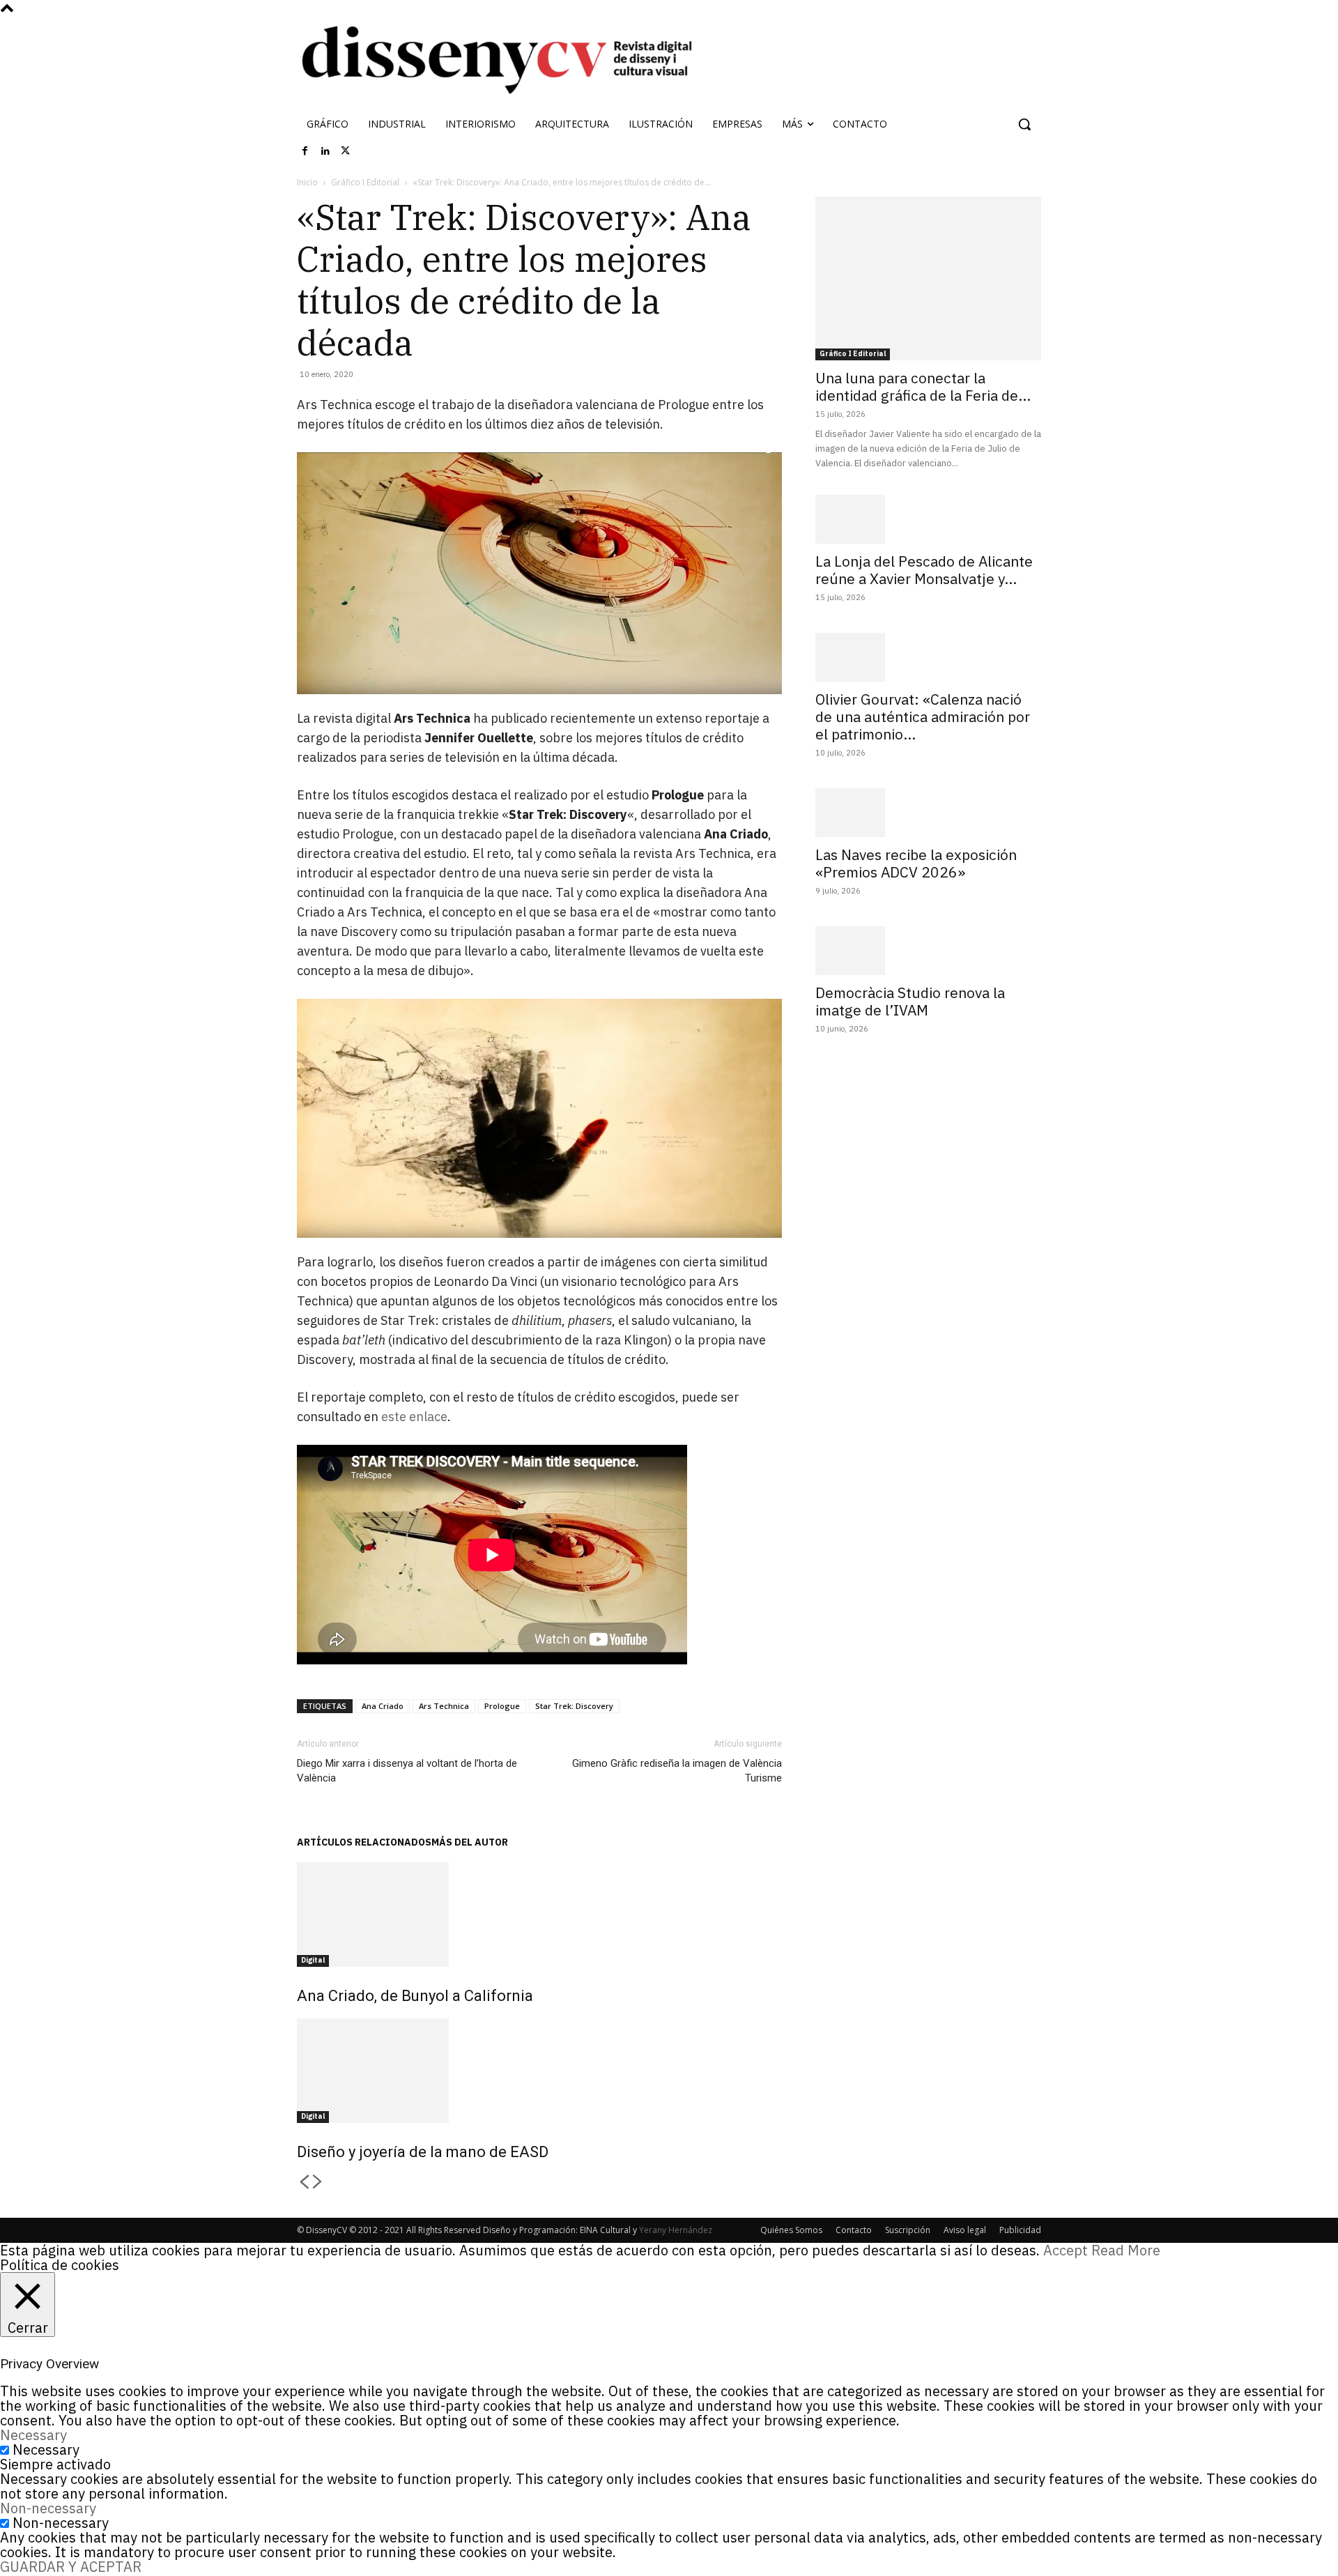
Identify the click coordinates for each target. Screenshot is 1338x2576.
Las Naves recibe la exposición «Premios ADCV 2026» (916, 863)
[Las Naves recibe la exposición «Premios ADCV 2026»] (928, 813)
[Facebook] (305, 151)
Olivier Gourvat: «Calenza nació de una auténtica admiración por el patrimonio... (923, 716)
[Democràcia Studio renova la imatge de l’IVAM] (928, 951)
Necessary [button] (33, 2435)
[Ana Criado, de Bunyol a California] (539, 1915)
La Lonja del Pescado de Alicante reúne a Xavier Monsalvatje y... (924, 570)
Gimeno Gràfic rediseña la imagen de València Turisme (677, 1771)
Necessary (46, 2449)
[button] (1024, 124)
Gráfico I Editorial (365, 182)
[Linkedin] (325, 151)
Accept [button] (1066, 2250)
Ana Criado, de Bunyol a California (415, 1996)
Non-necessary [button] (48, 2508)
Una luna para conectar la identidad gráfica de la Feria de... (923, 386)
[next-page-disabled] (318, 2183)
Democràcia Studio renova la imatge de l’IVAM (910, 1001)
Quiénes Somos (791, 2230)
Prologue (502, 1706)
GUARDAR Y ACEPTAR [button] (71, 2567)
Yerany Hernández (676, 2230)
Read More (1126, 2250)
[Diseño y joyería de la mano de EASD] (539, 2071)
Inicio (307, 182)
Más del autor (470, 1842)
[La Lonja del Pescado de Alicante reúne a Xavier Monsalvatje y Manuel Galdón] (928, 519)
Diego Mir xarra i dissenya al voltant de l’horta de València (407, 1771)
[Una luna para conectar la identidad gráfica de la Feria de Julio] (928, 278)
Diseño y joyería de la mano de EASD (423, 2152)
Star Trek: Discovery (574, 1706)
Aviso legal (965, 2230)
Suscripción (908, 2230)
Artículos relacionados (364, 1842)
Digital (313, 1960)
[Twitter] (346, 151)
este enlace (414, 1417)
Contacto (854, 2230)
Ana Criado (383, 1706)
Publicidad (1020, 2230)
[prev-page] (304, 2183)
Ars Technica (444, 1706)
